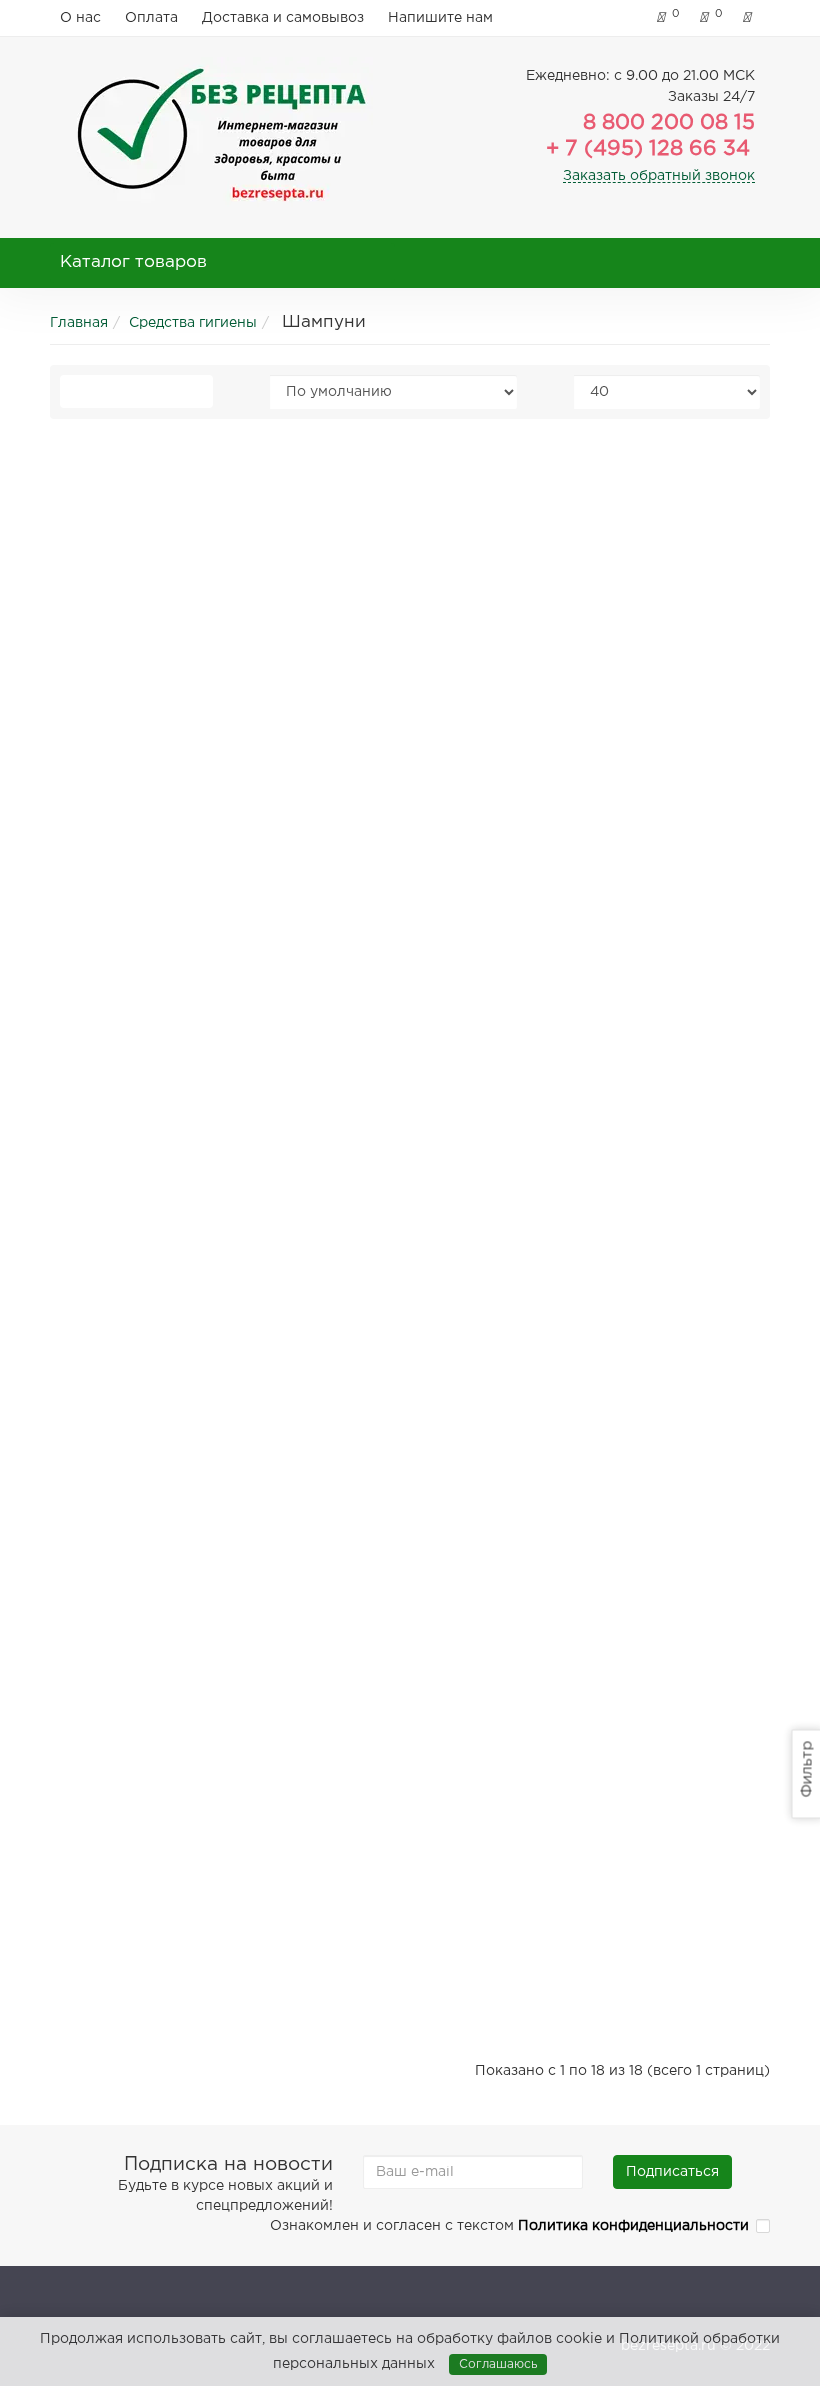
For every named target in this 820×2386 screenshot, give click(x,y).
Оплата (151, 18)
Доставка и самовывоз (283, 18)
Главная (79, 323)
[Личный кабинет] (751, 18)
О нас (80, 18)
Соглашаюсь (498, 2364)
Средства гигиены (193, 323)
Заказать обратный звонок (659, 176)
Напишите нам (440, 18)
